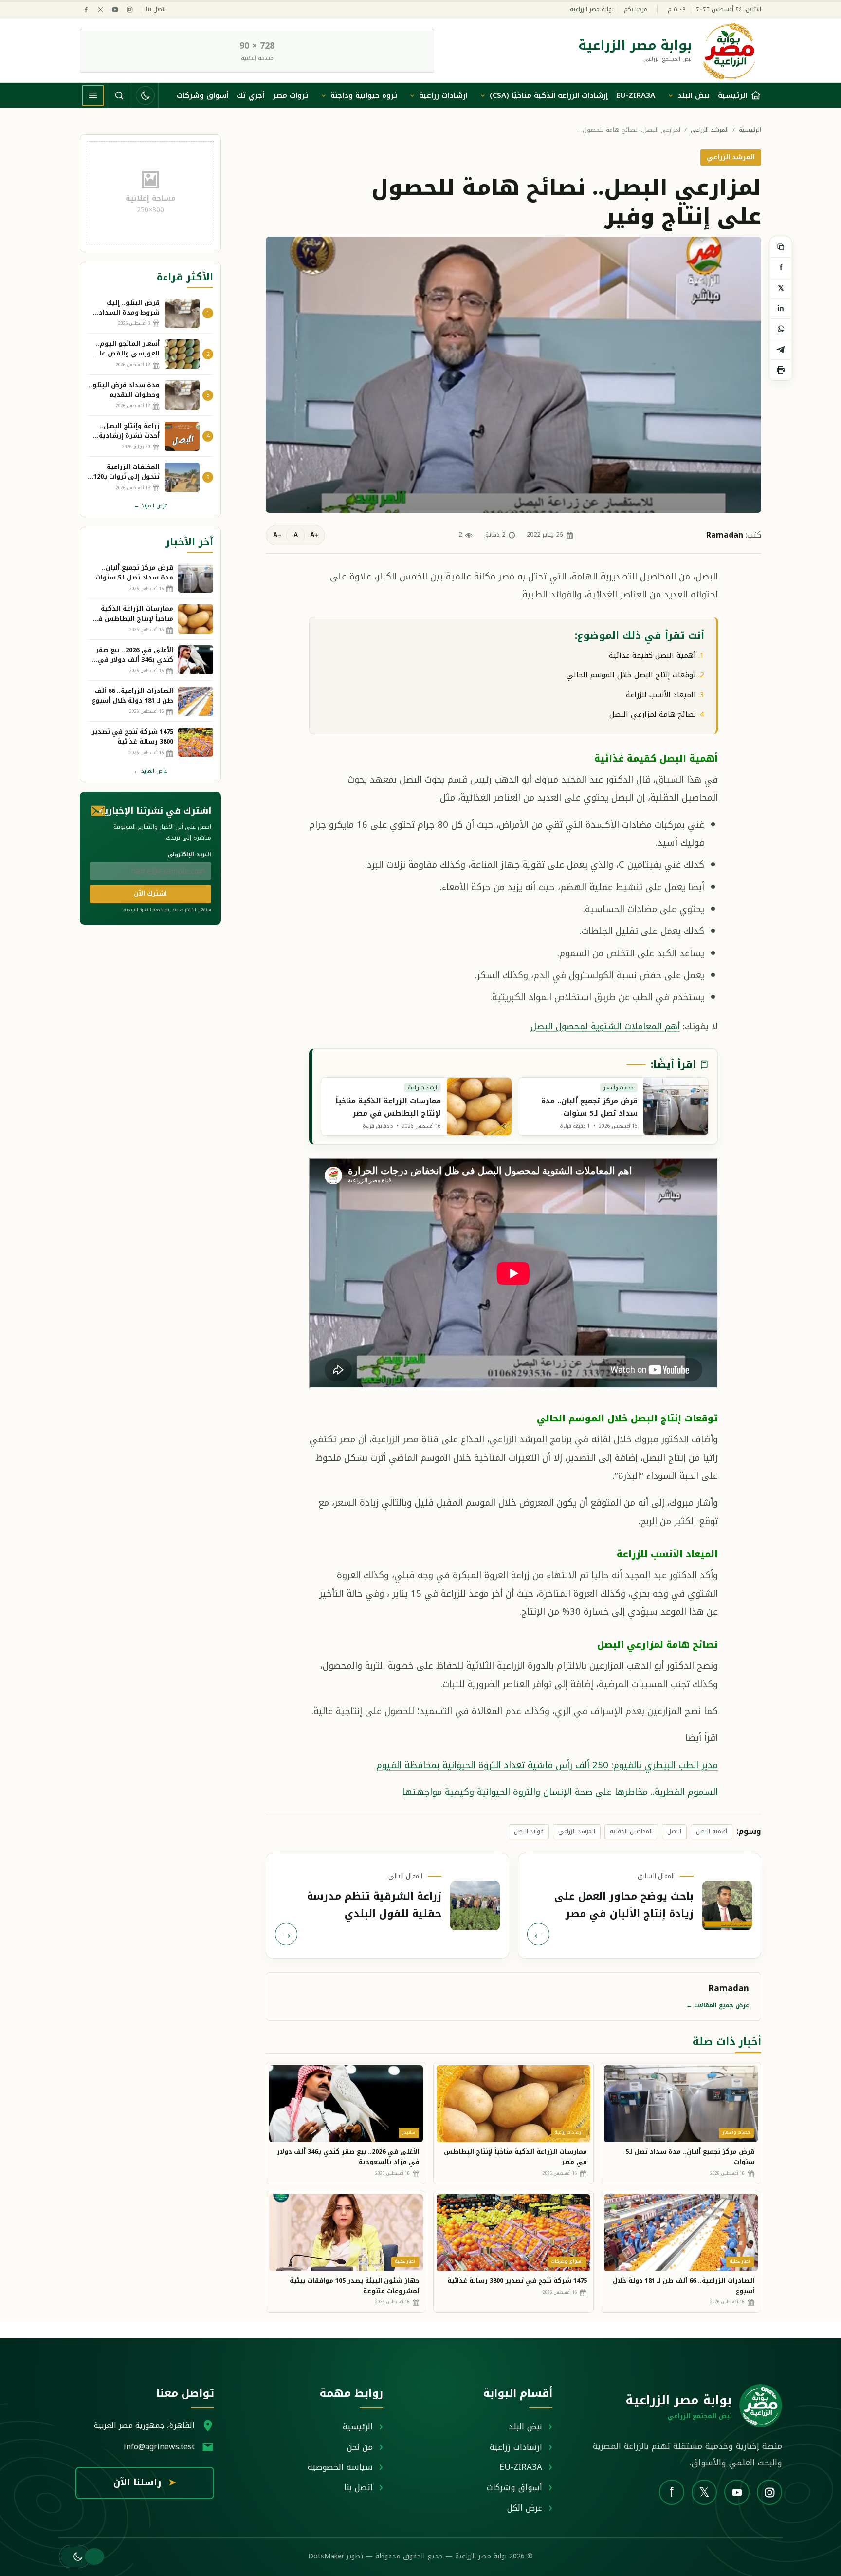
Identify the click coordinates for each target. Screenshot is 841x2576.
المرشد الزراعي (710, 130)
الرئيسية (750, 130)
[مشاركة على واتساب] (781, 329)
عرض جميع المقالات (718, 2005)
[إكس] (101, 9)
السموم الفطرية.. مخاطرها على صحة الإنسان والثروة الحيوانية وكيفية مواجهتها (560, 1792)
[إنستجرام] (130, 9)
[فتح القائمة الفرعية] (671, 95)
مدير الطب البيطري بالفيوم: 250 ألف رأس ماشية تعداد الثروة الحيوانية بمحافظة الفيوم (547, 1765)
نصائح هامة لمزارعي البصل (653, 714)
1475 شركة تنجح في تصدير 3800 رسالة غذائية (517, 2281)
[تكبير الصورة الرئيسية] (513, 374)
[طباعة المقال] (781, 370)
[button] (75, 2557)
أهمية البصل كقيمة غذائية (652, 655)
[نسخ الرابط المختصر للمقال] (781, 247)
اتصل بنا (156, 9)
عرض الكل (525, 2508)
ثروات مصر (290, 95)
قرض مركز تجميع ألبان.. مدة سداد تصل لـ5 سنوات (690, 2157)
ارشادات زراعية (443, 95)
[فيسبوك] (86, 9)
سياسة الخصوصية (340, 2467)
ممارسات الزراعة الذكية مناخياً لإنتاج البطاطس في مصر (515, 2157)
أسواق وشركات (202, 95)
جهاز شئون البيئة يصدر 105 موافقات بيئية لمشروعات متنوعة (355, 2286)
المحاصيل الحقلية (631, 1831)
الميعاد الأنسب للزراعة (661, 695)
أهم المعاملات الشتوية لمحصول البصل (605, 1026)
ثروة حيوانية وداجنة (364, 95)
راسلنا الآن (145, 2483)
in (781, 308)
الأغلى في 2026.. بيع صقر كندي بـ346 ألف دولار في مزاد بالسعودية (348, 2157)
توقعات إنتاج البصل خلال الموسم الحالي (631, 675)
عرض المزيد (151, 506)
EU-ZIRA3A (636, 95)
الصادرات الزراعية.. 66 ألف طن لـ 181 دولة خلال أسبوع (684, 2286)
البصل (674, 1831)
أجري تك (250, 95)
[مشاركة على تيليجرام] (781, 350)
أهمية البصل (712, 1831)
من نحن (360, 2447)
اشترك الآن (150, 893)
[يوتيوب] (115, 9)
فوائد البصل (529, 1831)
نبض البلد (694, 95)
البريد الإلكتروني (189, 854)
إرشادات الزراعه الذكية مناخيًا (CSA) (549, 95)
